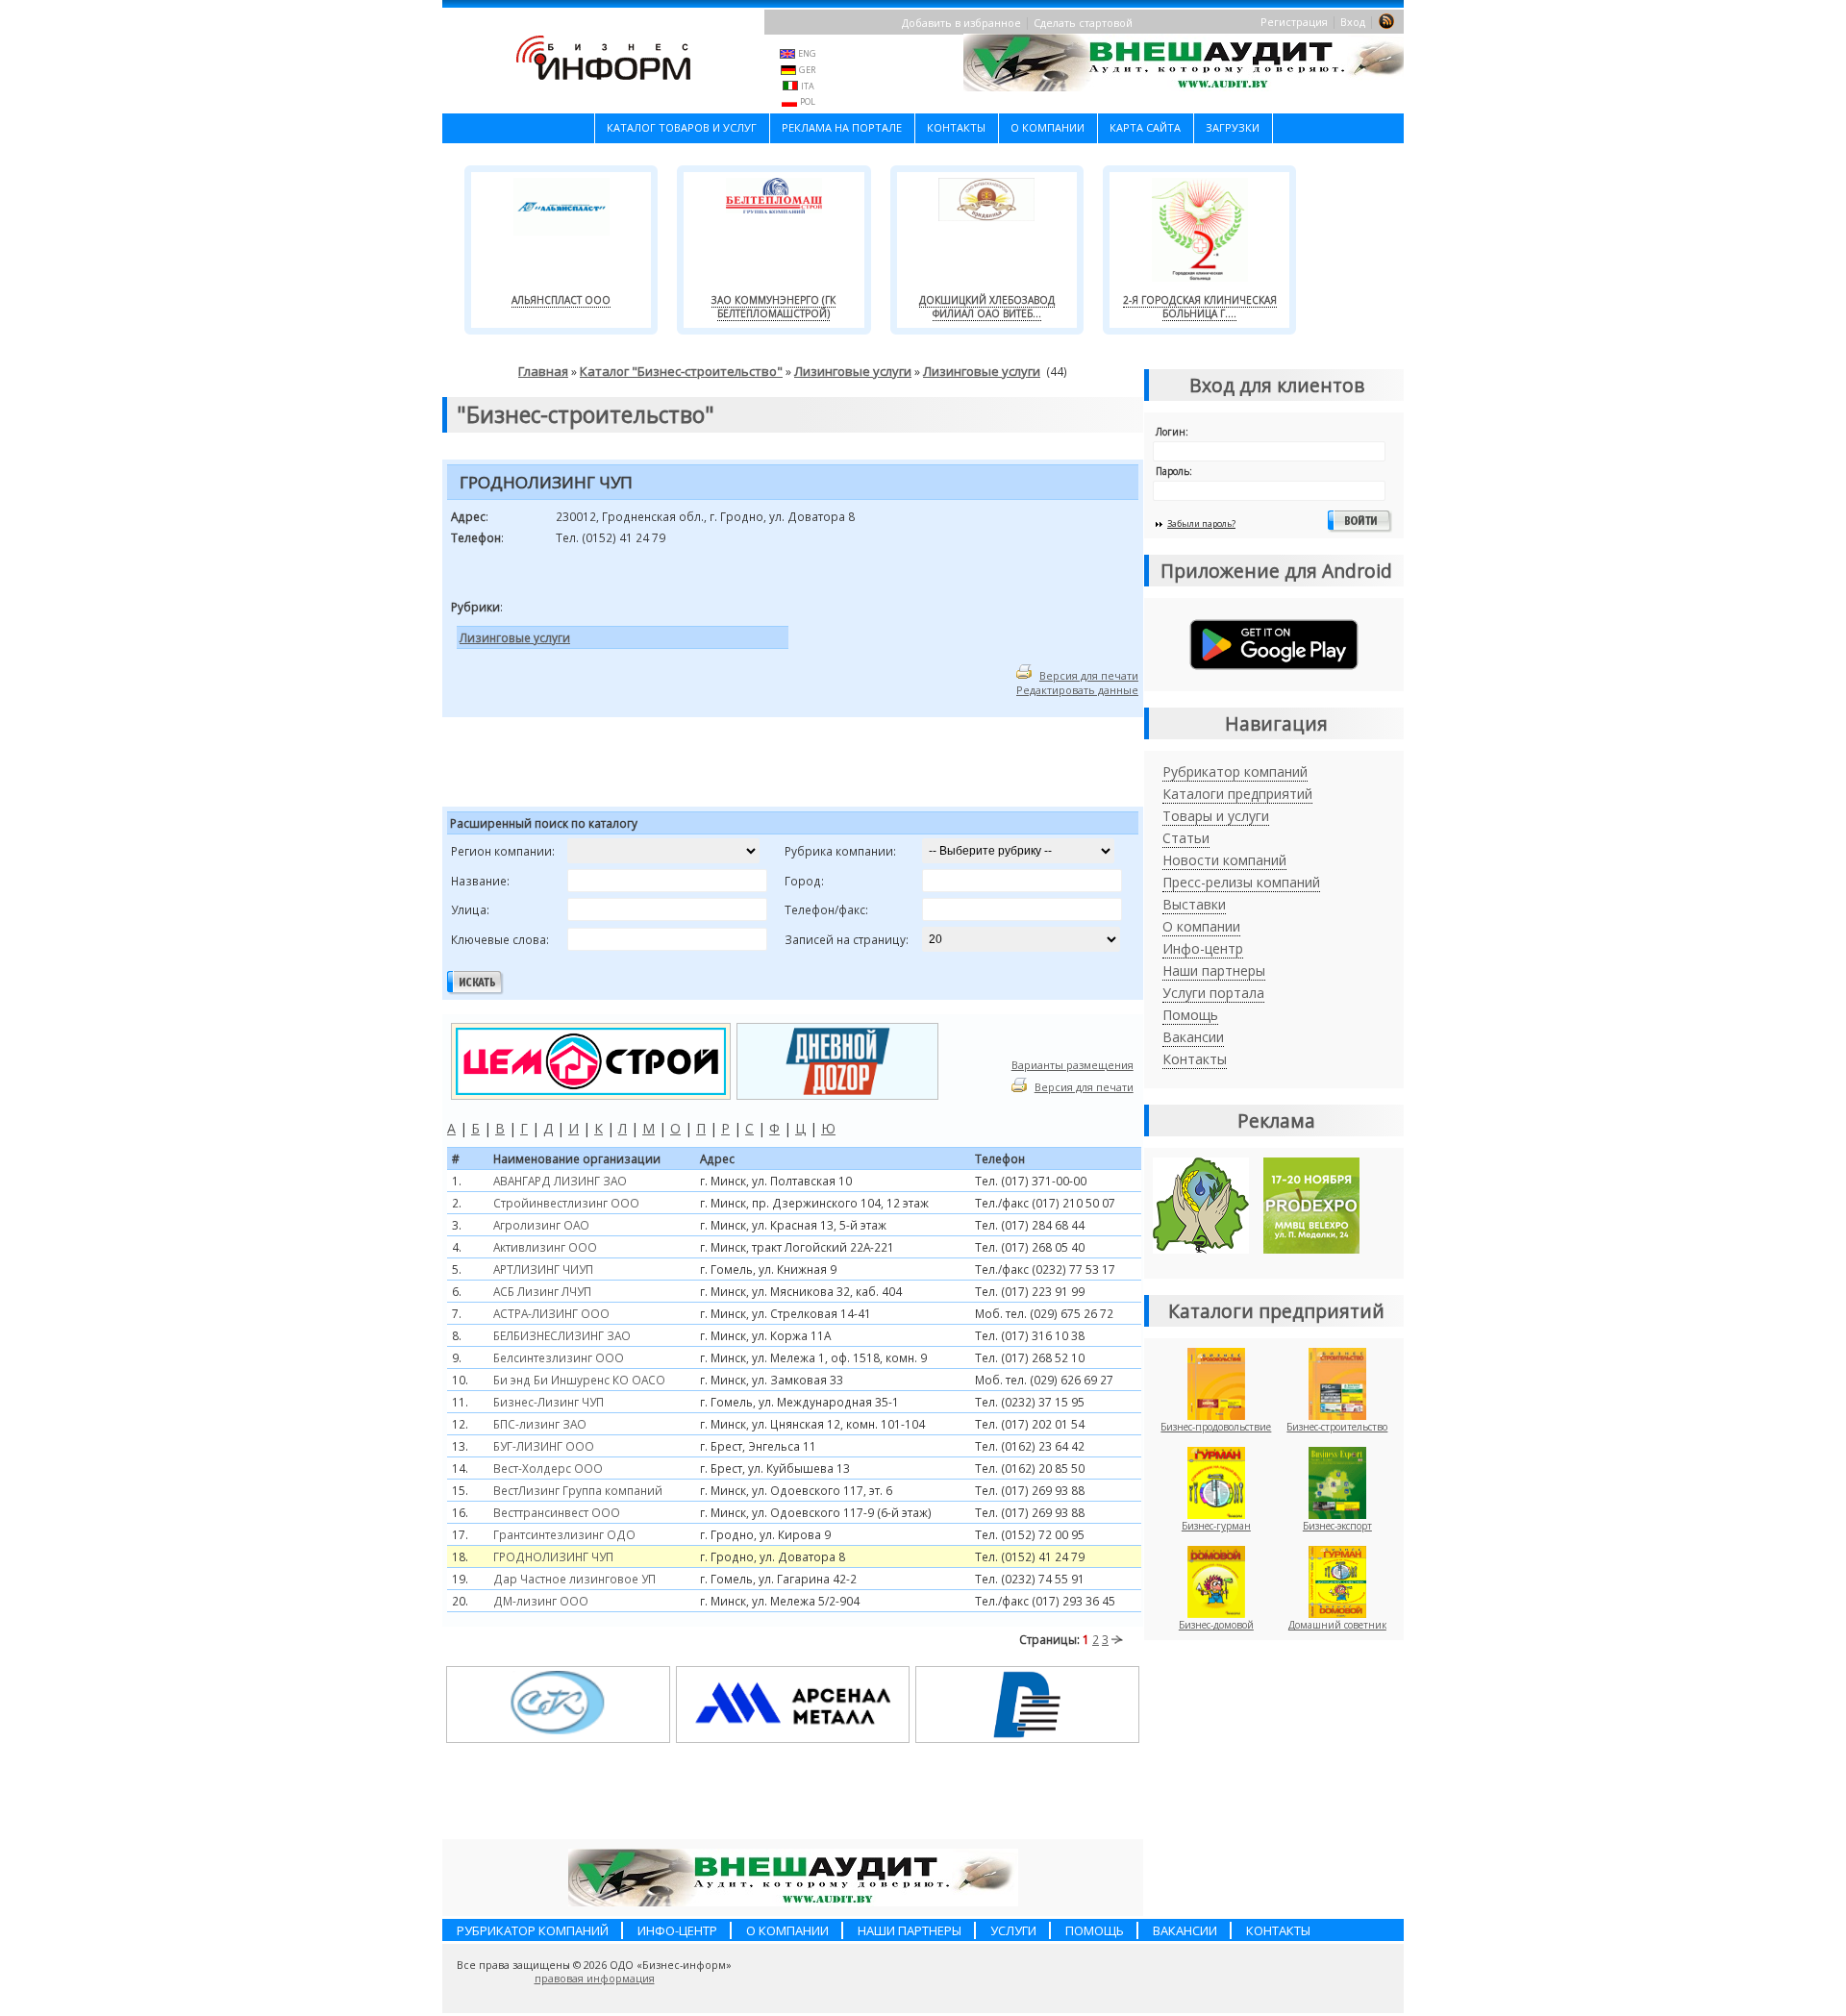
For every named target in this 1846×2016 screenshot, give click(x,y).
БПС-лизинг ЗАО (540, 1424)
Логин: (1172, 432)
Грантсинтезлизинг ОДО (564, 1534)
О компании (1048, 127)
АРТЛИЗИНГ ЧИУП (543, 1269)
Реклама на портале (842, 127)
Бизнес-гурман (1216, 1526)
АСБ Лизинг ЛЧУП (542, 1291)
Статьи (1186, 838)
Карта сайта (1145, 127)
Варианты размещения (1073, 1065)
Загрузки (1233, 127)
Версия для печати (1089, 675)
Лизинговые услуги (853, 371)
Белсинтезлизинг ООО (559, 1357)
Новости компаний (1224, 860)
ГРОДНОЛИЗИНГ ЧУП (553, 1556)
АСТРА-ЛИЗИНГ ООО (551, 1313)
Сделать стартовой (1083, 23)
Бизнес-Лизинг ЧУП (549, 1402)
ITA (808, 86)
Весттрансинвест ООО (557, 1512)
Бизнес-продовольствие (1216, 1427)
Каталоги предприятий (1237, 794)
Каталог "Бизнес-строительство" (681, 371)
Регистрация (1294, 22)
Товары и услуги (1216, 816)
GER (807, 70)
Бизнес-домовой (1216, 1625)
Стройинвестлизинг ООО (566, 1203)
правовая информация (595, 1979)
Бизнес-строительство (1337, 1427)
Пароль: (1174, 471)
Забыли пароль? (1201, 523)
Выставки (1194, 904)
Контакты (956, 127)
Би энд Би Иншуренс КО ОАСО (579, 1380)
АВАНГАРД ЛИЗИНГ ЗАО (560, 1181)
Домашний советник (1337, 1625)
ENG (807, 53)
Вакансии (1193, 1037)
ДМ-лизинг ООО (541, 1601)
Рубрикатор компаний (1235, 772)
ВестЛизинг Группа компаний (578, 1490)
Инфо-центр (1203, 948)
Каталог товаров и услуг (682, 127)
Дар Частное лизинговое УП (574, 1579)
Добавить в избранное (961, 23)
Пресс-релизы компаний (1241, 882)
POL (808, 101)
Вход (1353, 22)
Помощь (1190, 1015)
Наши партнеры (1214, 971)
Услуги (1013, 1930)
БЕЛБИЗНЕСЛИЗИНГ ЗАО (562, 1335)
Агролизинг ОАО (541, 1225)
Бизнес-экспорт (1337, 1526)
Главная (543, 371)
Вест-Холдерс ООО (548, 1468)
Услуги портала (1213, 993)
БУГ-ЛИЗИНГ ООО (544, 1446)
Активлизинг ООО (545, 1247)
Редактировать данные (1077, 690)
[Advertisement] (682, 765)
